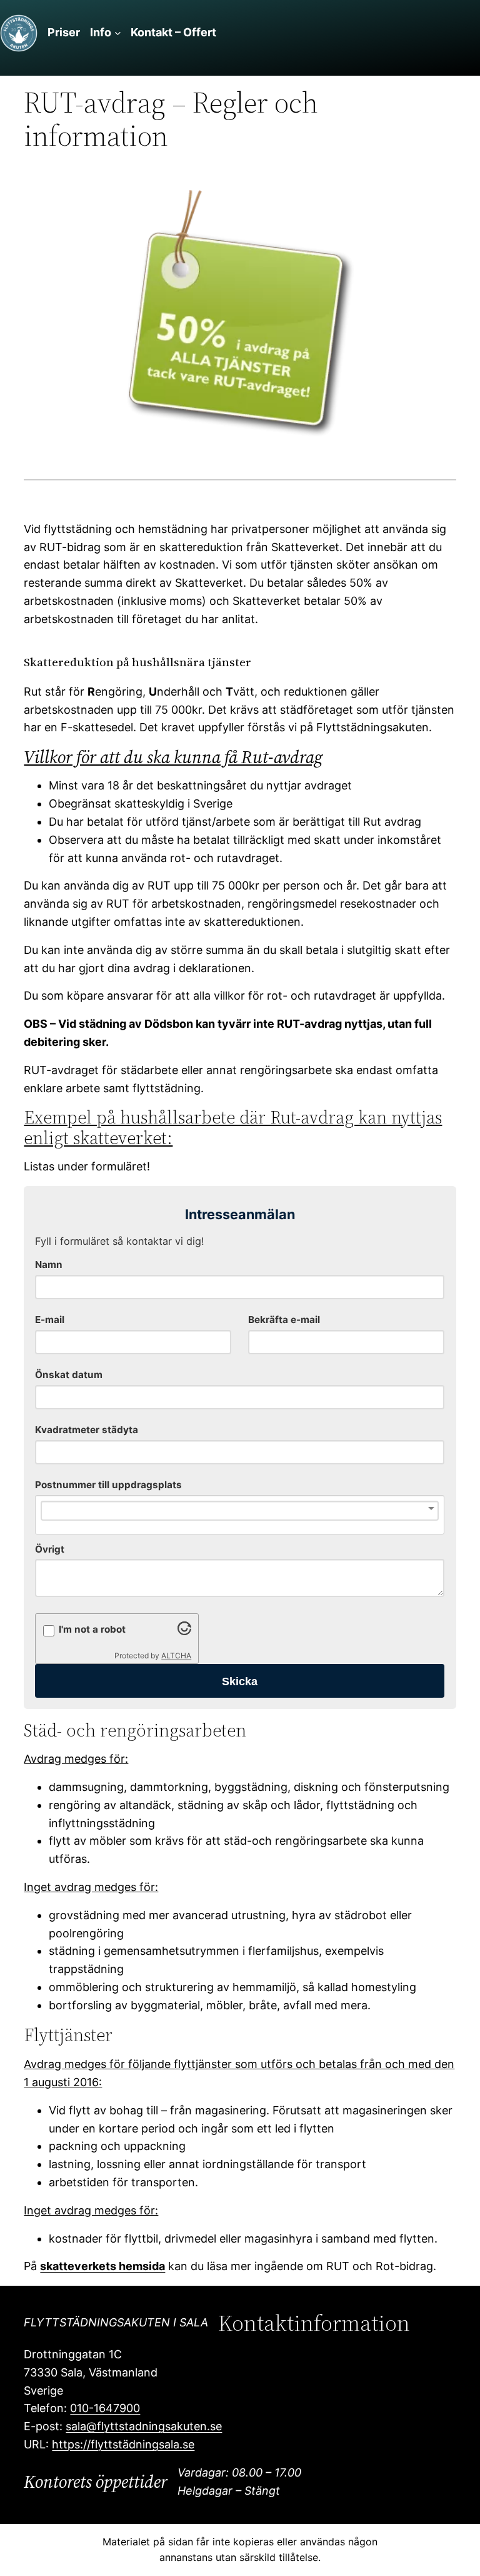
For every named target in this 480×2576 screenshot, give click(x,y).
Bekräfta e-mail (284, 1320)
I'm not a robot (92, 1629)
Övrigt (50, 1549)
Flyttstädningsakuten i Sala (116, 2322)
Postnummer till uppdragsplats (108, 1485)
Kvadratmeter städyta (87, 1430)
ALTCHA (176, 1656)
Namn (49, 1265)
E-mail (50, 1320)
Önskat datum (69, 1375)
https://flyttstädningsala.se (123, 2444)
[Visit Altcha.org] (184, 1631)
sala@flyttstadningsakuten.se (144, 2426)
